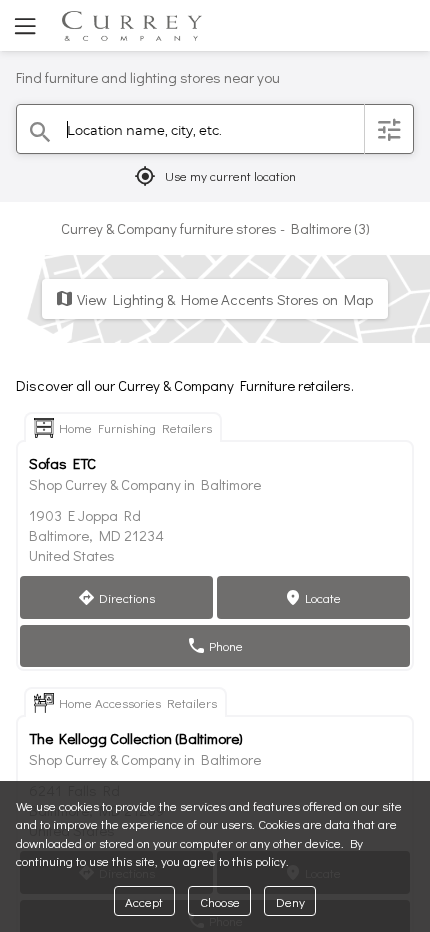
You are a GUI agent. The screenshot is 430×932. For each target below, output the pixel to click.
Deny (290, 901)
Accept (144, 901)
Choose (220, 901)
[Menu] (23, 25)
